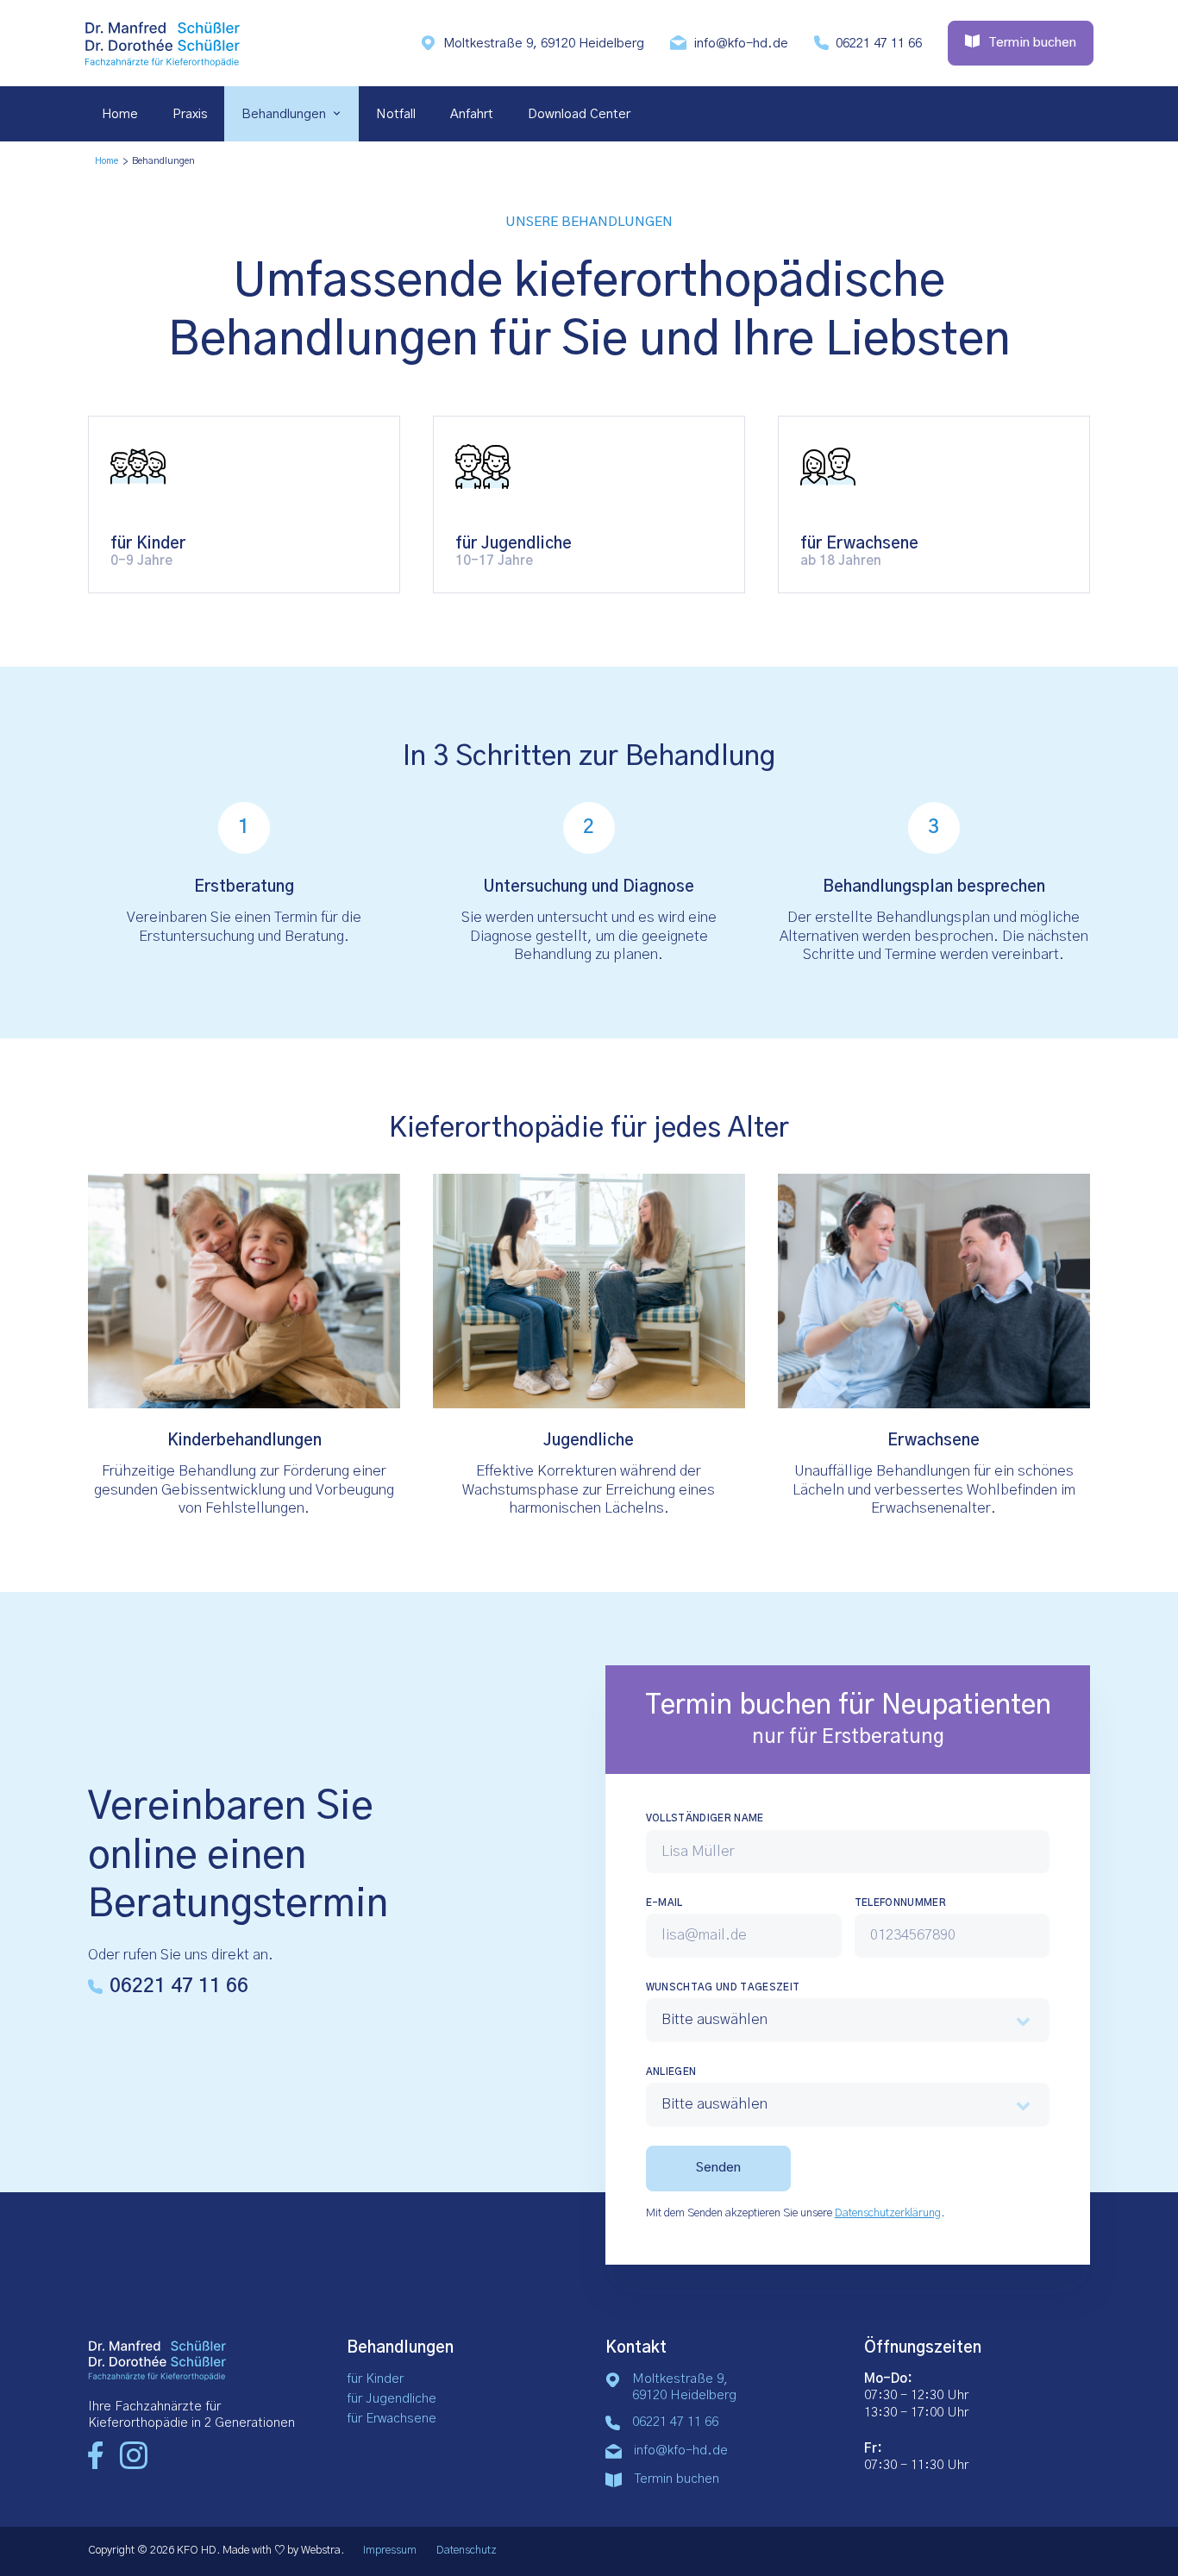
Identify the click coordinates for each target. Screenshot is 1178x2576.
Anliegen (671, 2072)
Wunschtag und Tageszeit (723, 1987)
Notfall (396, 114)
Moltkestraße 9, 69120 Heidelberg (544, 44)
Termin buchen (677, 2479)
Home (120, 114)
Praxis (190, 114)
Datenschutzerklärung (888, 2213)
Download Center (579, 114)
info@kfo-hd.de (741, 44)
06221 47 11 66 (879, 44)
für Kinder (375, 2379)
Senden (718, 2168)
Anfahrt (472, 114)
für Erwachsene (392, 2419)
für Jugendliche (392, 2399)
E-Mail (664, 1903)
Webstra (321, 2551)
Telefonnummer (900, 1903)
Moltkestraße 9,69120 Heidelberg (684, 2387)
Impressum (390, 2551)
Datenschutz (467, 2551)
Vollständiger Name (705, 1818)
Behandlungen (284, 114)
